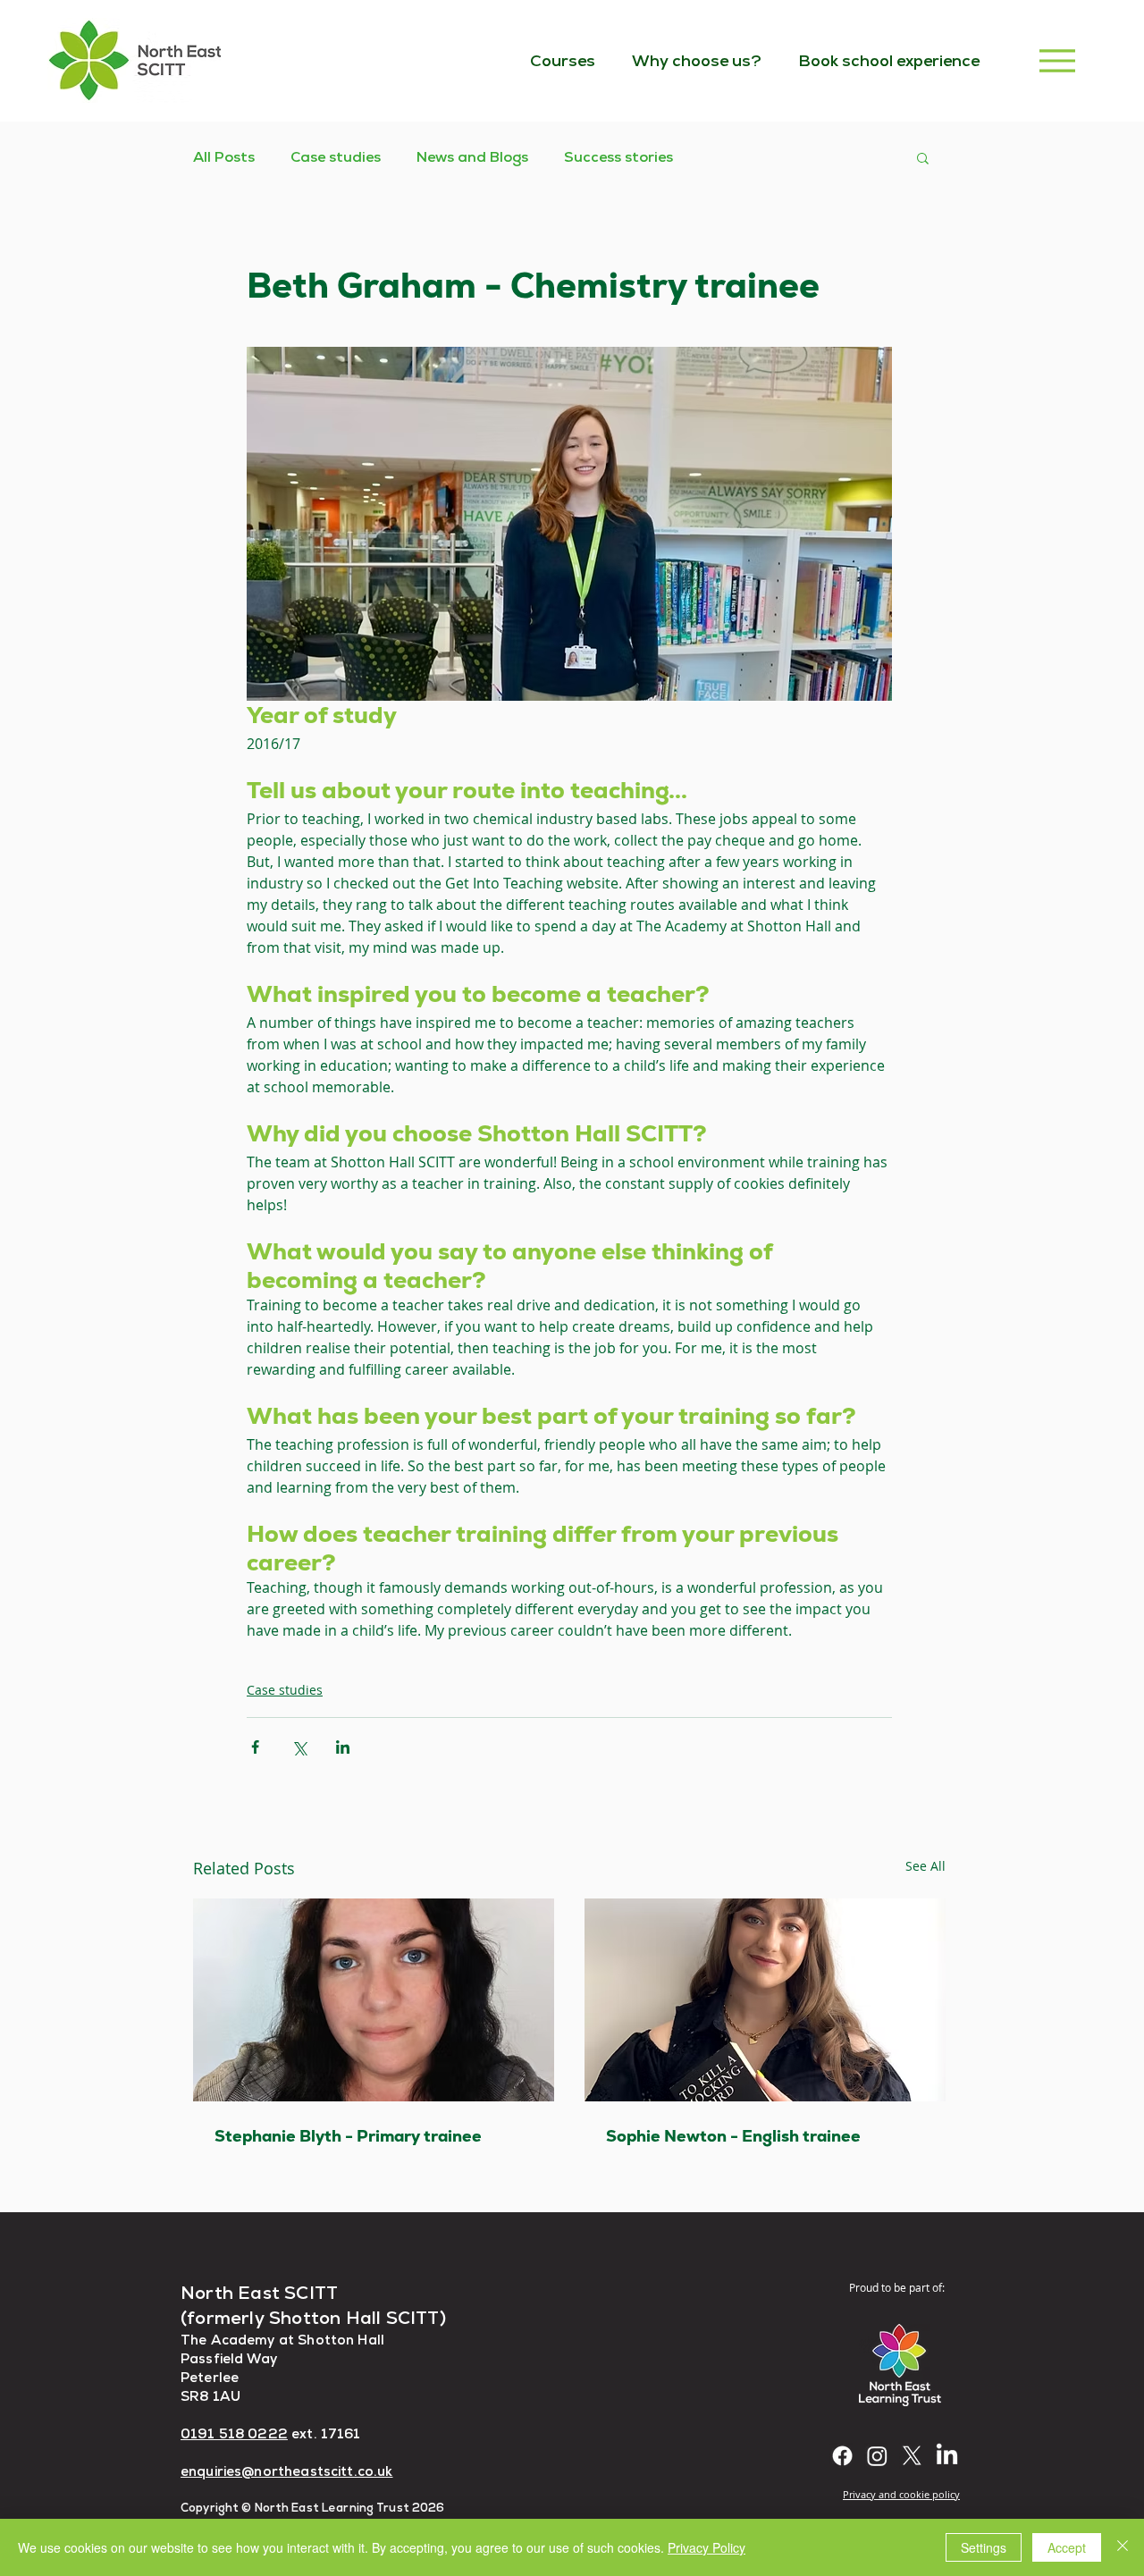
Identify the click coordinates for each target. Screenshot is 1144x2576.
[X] (912, 2456)
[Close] (1123, 2547)
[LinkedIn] (947, 2456)
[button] (923, 157)
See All (925, 1866)
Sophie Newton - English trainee (733, 2136)
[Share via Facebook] (255, 1747)
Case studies (336, 157)
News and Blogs (472, 157)
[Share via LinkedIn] (343, 1747)
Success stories (618, 157)
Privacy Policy (707, 2547)
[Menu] (1057, 60)
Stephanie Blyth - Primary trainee (348, 2136)
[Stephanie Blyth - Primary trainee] (374, 2000)
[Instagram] (877, 2456)
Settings (984, 2547)
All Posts (224, 157)
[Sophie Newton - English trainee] (765, 2000)
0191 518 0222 (234, 2433)
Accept (1067, 2547)
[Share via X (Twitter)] (299, 1747)
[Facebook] (842, 2456)
